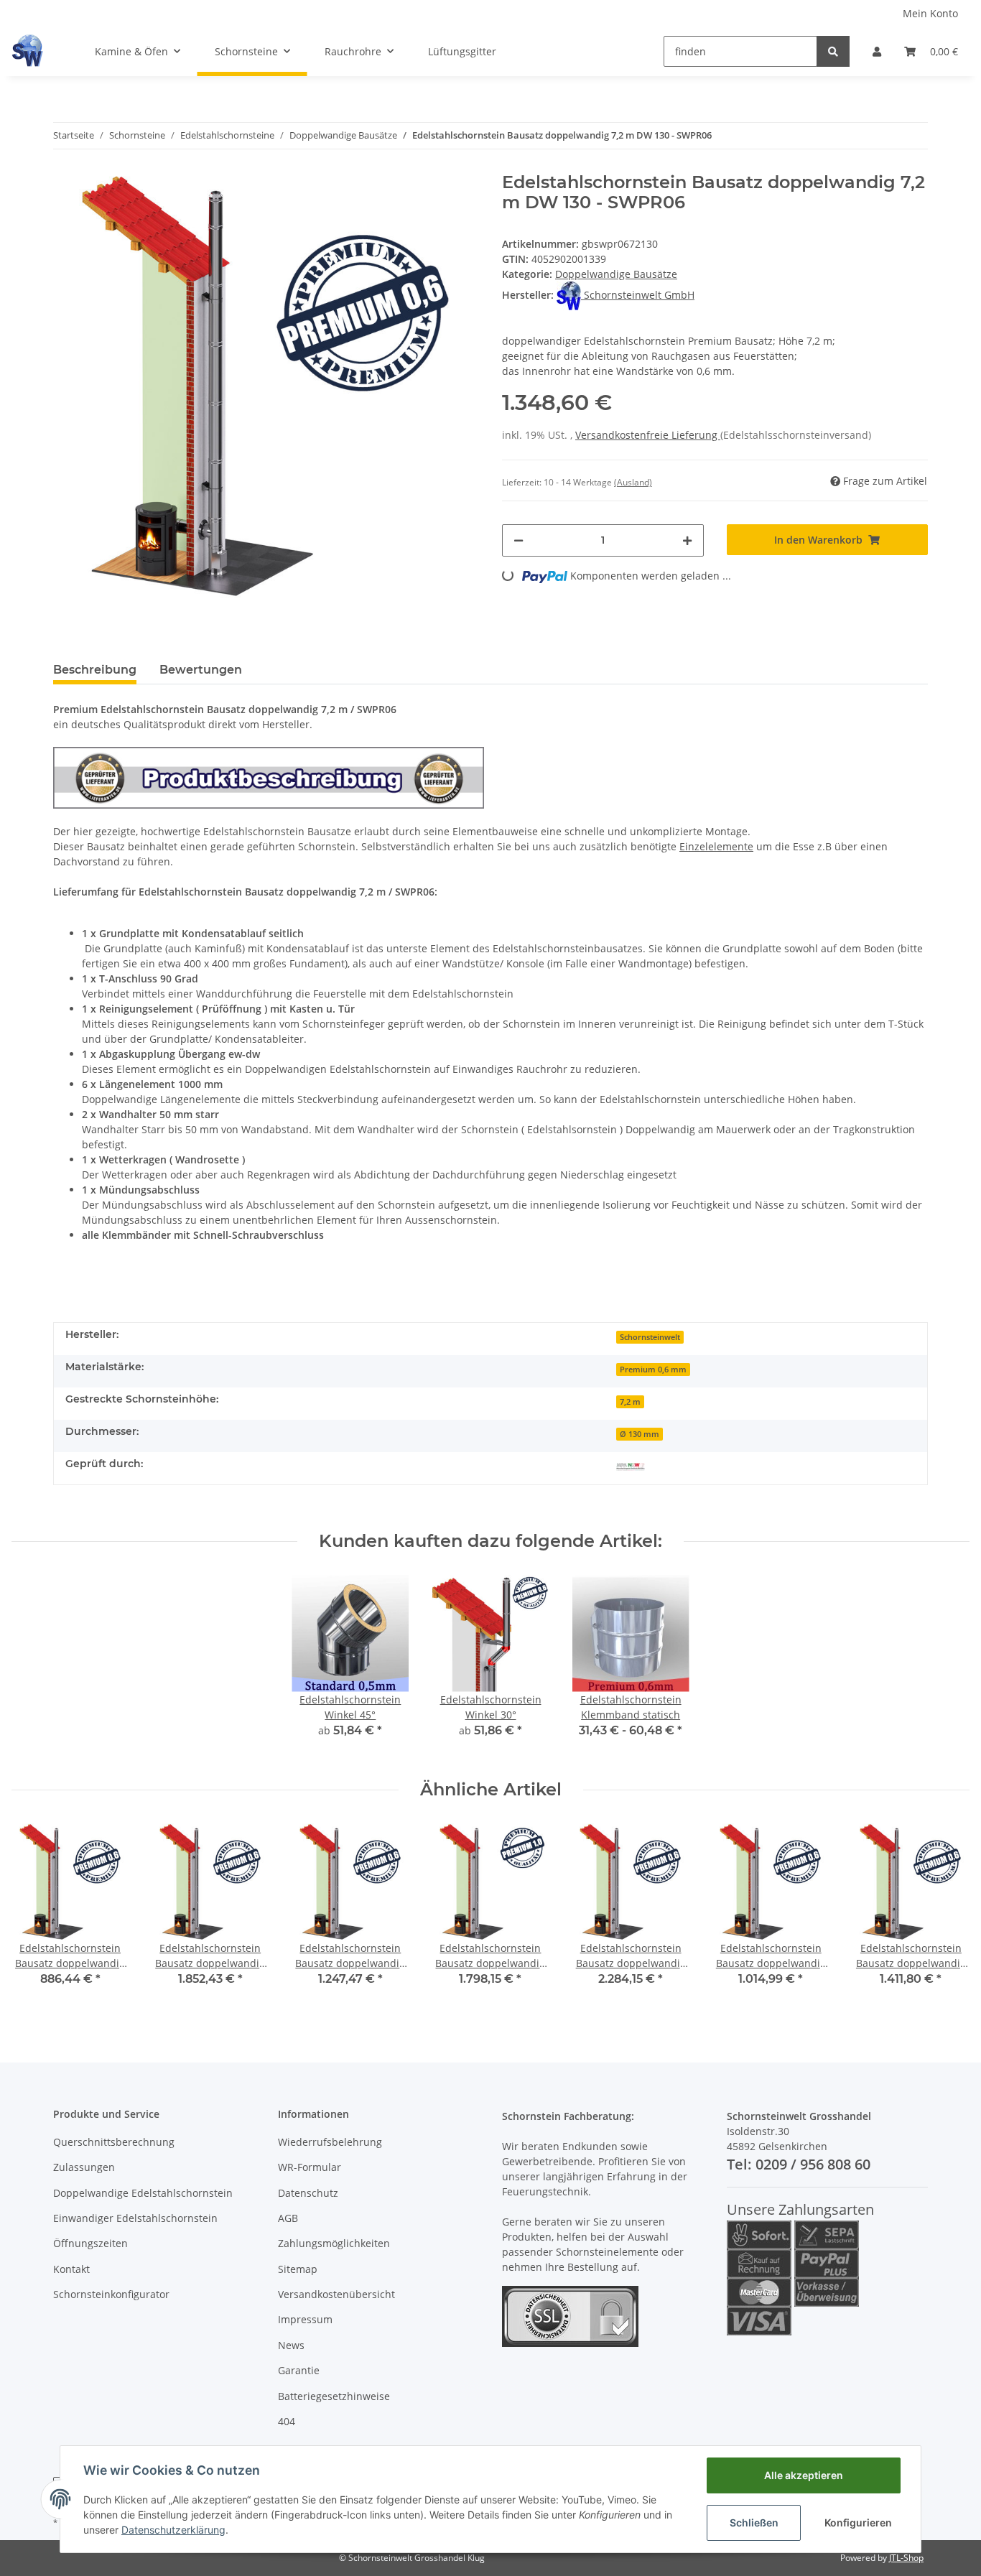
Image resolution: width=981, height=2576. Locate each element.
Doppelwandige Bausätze (616, 274)
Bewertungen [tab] (201, 670)
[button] (877, 51)
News (291, 2345)
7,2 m (630, 1402)
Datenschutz (308, 2193)
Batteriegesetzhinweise (334, 2396)
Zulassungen (84, 2167)
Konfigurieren (858, 2522)
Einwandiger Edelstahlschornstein (135, 2218)
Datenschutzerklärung (173, 2530)
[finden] (833, 51)
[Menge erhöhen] (687, 540)
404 (287, 2421)
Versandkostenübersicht (336, 2294)
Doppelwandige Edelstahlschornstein (143, 2193)
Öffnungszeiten (90, 2243)
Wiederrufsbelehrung (330, 2142)
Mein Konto (930, 13)
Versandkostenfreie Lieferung (648, 435)
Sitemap (298, 2269)
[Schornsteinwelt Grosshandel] (27, 51)
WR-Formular (310, 2167)
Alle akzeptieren (804, 2475)
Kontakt (71, 2269)
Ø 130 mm (640, 1434)
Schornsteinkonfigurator (111, 2294)
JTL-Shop (906, 2558)
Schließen (754, 2522)
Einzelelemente (716, 846)
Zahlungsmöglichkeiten (334, 2243)
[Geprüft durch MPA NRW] (631, 1465)
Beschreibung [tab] (95, 670)
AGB (288, 2218)
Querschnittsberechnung (114, 2142)
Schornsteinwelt (650, 1337)
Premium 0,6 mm (653, 1370)
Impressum (305, 2319)
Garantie (299, 2370)
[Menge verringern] (519, 540)
